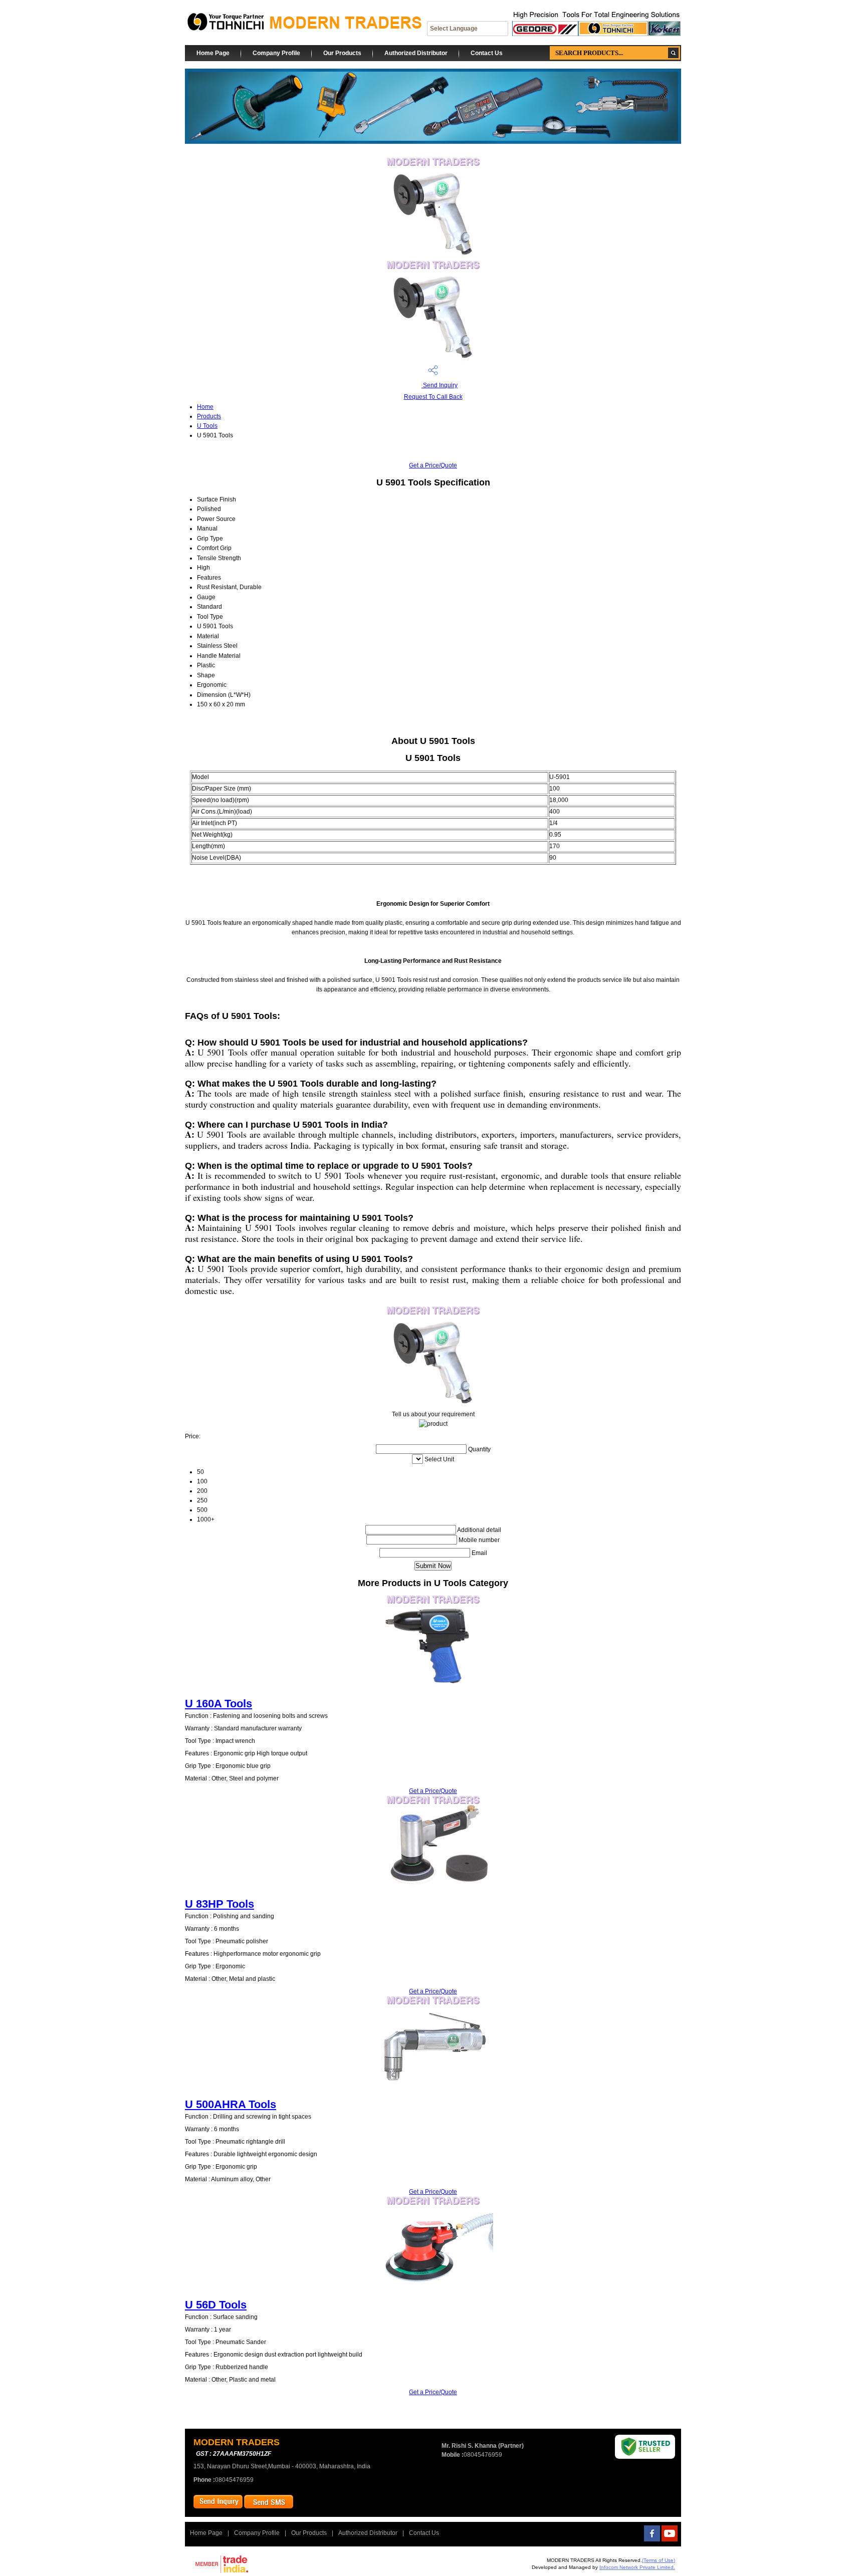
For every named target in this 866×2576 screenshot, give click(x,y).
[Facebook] (652, 2539)
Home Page (213, 53)
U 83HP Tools (220, 1904)
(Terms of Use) (659, 2560)
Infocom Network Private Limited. (637, 2567)
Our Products (342, 53)
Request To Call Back (433, 397)
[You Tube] (670, 2539)
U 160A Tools (219, 1704)
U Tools (207, 426)
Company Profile (276, 53)
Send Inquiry (440, 385)
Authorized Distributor (416, 53)
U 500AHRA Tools (231, 2104)
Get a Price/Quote (433, 465)
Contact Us (487, 53)
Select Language (454, 29)
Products (209, 416)
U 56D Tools (216, 2305)
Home (205, 407)
